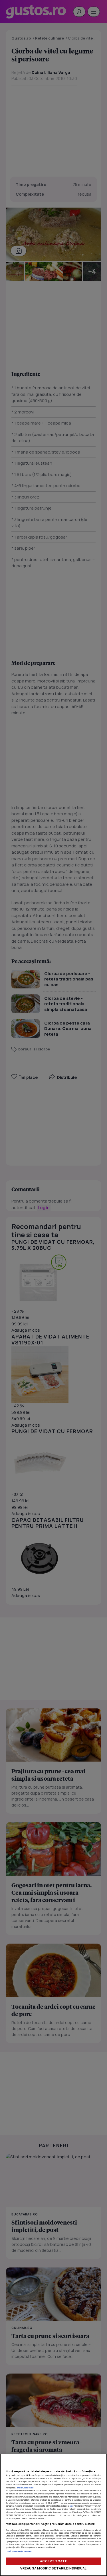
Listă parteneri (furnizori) (19, 2551)
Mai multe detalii (26, 2488)
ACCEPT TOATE (53, 2561)
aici (71, 2506)
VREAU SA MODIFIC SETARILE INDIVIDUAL (53, 2568)
